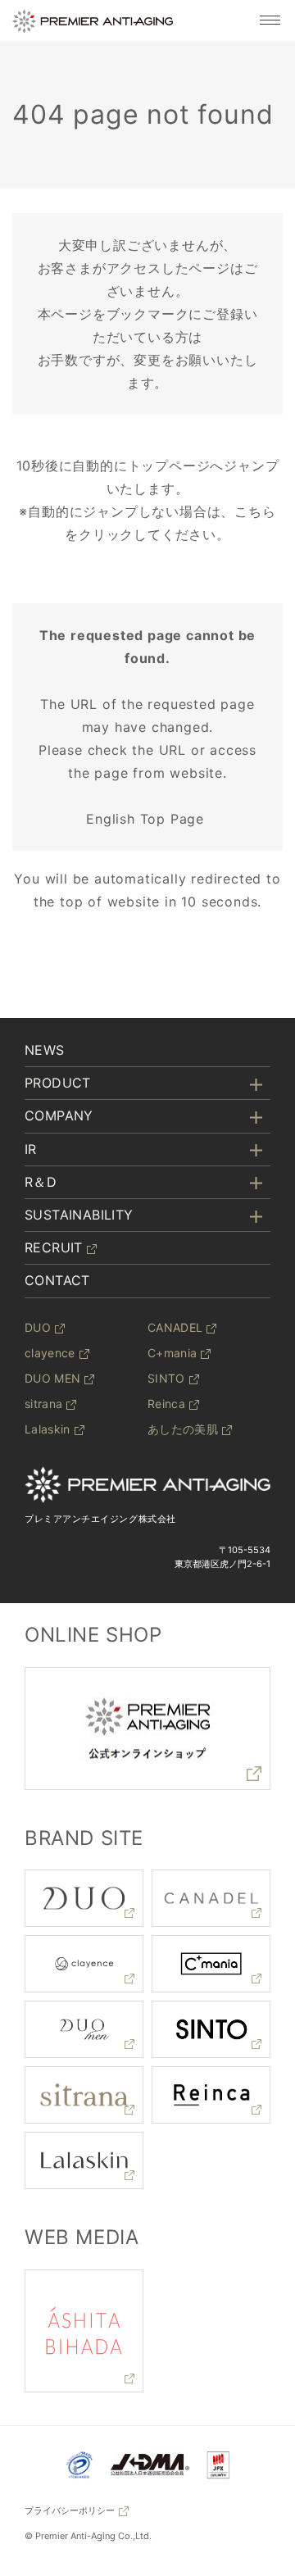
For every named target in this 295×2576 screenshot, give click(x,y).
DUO (38, 1327)
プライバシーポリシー (70, 2510)
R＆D (41, 1182)
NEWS (45, 1050)
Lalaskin (48, 1429)
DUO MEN (52, 1378)
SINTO (166, 1378)
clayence (50, 1353)
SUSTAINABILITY (79, 1215)
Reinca (166, 1404)
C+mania (172, 1353)
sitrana (43, 1404)
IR (31, 1149)
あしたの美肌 (183, 1429)
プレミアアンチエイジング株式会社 (100, 1519)
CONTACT (57, 1280)
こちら (255, 511)
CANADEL (175, 1327)
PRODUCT (58, 1083)
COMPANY (59, 1115)
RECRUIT (54, 1247)
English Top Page (147, 819)
